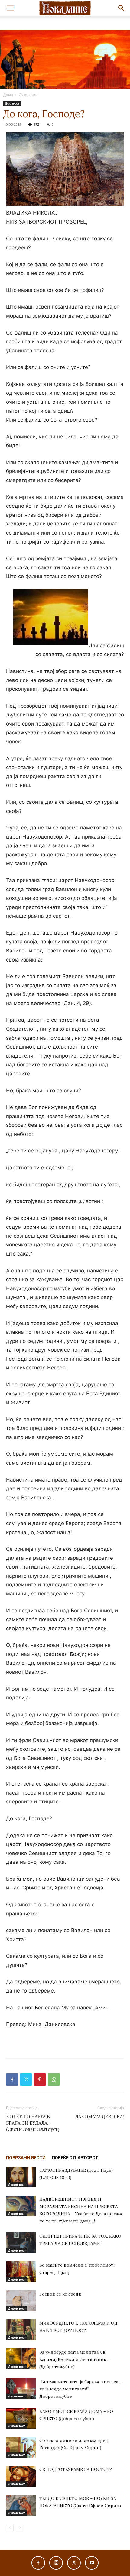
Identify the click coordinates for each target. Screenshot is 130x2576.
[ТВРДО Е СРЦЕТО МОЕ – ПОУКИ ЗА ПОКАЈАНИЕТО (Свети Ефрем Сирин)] (21, 2505)
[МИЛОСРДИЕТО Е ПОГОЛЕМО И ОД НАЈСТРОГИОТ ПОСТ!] (21, 2330)
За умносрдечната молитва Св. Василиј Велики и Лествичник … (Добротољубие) (75, 2359)
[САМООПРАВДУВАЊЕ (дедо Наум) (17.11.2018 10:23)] (21, 2177)
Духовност (28, 95)
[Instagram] (56, 2563)
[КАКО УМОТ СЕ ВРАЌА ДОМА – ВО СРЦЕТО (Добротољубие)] (21, 2418)
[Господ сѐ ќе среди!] (21, 2301)
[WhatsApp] (54, 2080)
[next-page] (19, 2528)
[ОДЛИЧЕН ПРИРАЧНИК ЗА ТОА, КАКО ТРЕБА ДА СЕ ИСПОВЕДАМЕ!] (21, 2243)
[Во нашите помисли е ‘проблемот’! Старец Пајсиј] (21, 2272)
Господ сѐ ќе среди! (61, 2294)
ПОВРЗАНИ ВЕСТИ (26, 2158)
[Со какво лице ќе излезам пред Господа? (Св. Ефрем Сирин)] (21, 2447)
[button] (10, 8)
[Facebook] (12, 2080)
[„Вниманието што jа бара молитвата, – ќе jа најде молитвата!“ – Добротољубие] (21, 2389)
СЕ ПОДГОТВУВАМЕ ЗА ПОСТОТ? (76, 2469)
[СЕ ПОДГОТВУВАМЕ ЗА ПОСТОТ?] (21, 2476)
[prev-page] (10, 2528)
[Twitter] (26, 2080)
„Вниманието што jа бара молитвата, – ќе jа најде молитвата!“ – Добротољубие (81, 2389)
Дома (8, 95)
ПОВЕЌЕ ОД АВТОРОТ (75, 2158)
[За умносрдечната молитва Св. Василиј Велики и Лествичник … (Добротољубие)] (21, 2359)
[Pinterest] (40, 2080)
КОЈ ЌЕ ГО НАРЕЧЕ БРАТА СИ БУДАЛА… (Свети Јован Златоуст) (33, 2123)
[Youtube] (92, 2563)
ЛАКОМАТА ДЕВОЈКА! (99, 2117)
